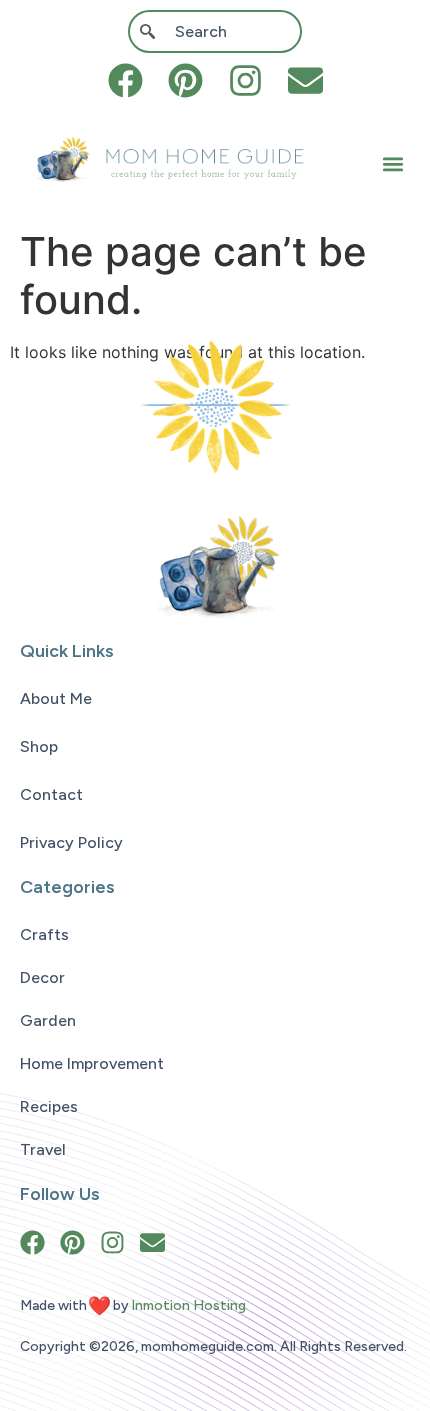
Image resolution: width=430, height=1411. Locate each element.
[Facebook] (125, 80)
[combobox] (215, 31)
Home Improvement (92, 1063)
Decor (42, 977)
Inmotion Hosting (188, 1305)
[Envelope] (305, 80)
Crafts (44, 934)
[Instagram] (245, 80)
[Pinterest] (185, 80)
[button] (393, 164)
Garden (48, 1020)
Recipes (49, 1106)
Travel (43, 1149)
